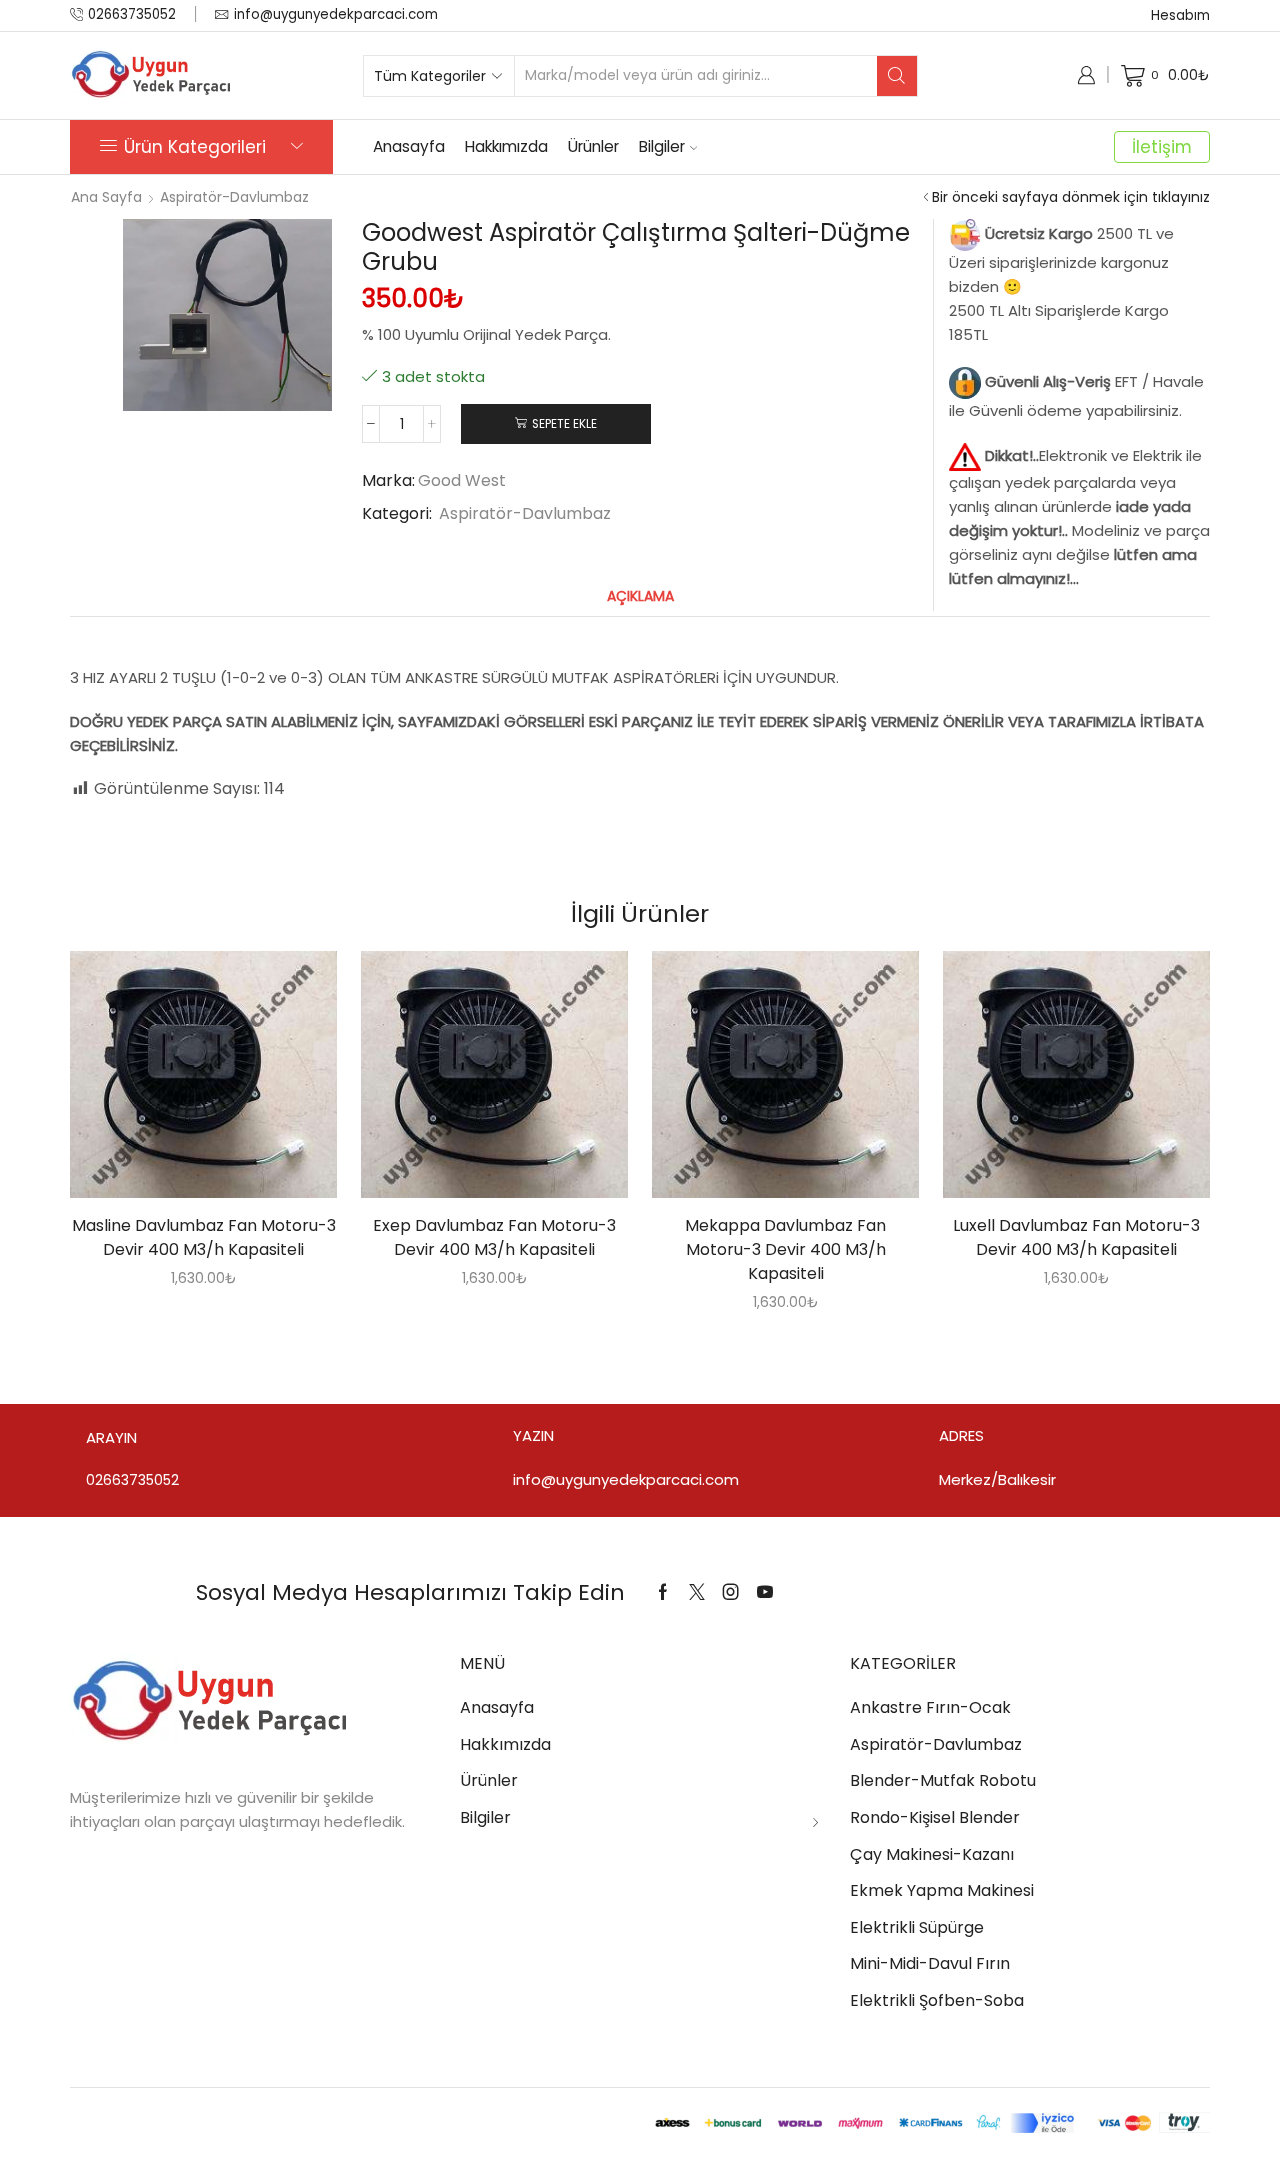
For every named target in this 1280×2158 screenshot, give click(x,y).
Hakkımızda (506, 146)
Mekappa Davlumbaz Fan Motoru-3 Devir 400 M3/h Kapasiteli (785, 1249)
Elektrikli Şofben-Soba (937, 2000)
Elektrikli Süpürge (917, 1927)
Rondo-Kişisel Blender (935, 1817)
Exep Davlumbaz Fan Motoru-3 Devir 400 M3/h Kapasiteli (494, 1237)
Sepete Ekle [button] (183, 1082)
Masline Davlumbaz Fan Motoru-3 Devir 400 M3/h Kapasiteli (204, 1237)
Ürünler (593, 146)
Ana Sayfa (106, 197)
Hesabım (1180, 15)
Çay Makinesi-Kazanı (932, 1854)
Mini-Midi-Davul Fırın (930, 1963)
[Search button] (897, 76)
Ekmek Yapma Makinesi (942, 1890)
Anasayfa (409, 146)
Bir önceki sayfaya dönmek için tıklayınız (1071, 197)
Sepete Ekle (564, 424)
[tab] (640, 596)
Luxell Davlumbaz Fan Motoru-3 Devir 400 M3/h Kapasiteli (1076, 1237)
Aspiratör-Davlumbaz (234, 197)
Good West (462, 481)
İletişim (1162, 147)
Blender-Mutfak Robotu (943, 1780)
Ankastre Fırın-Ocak (930, 1707)
